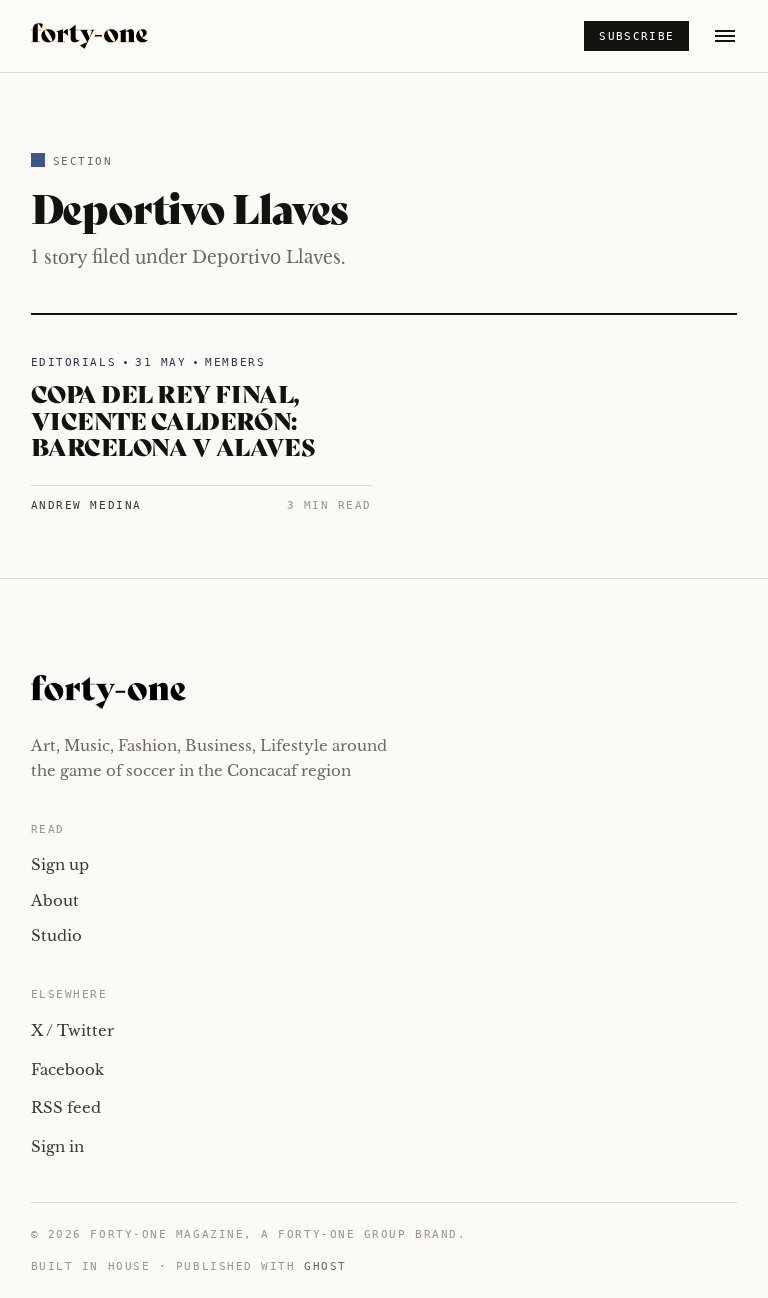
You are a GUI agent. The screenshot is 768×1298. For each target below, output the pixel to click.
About (55, 900)
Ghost (325, 1266)
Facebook (67, 1069)
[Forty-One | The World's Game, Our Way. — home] (89, 36)
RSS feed (66, 1107)
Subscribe (636, 36)
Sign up (60, 864)
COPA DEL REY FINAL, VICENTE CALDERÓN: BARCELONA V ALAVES (172, 419)
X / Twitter (72, 1030)
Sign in (57, 1146)
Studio (56, 935)
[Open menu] (725, 36)
